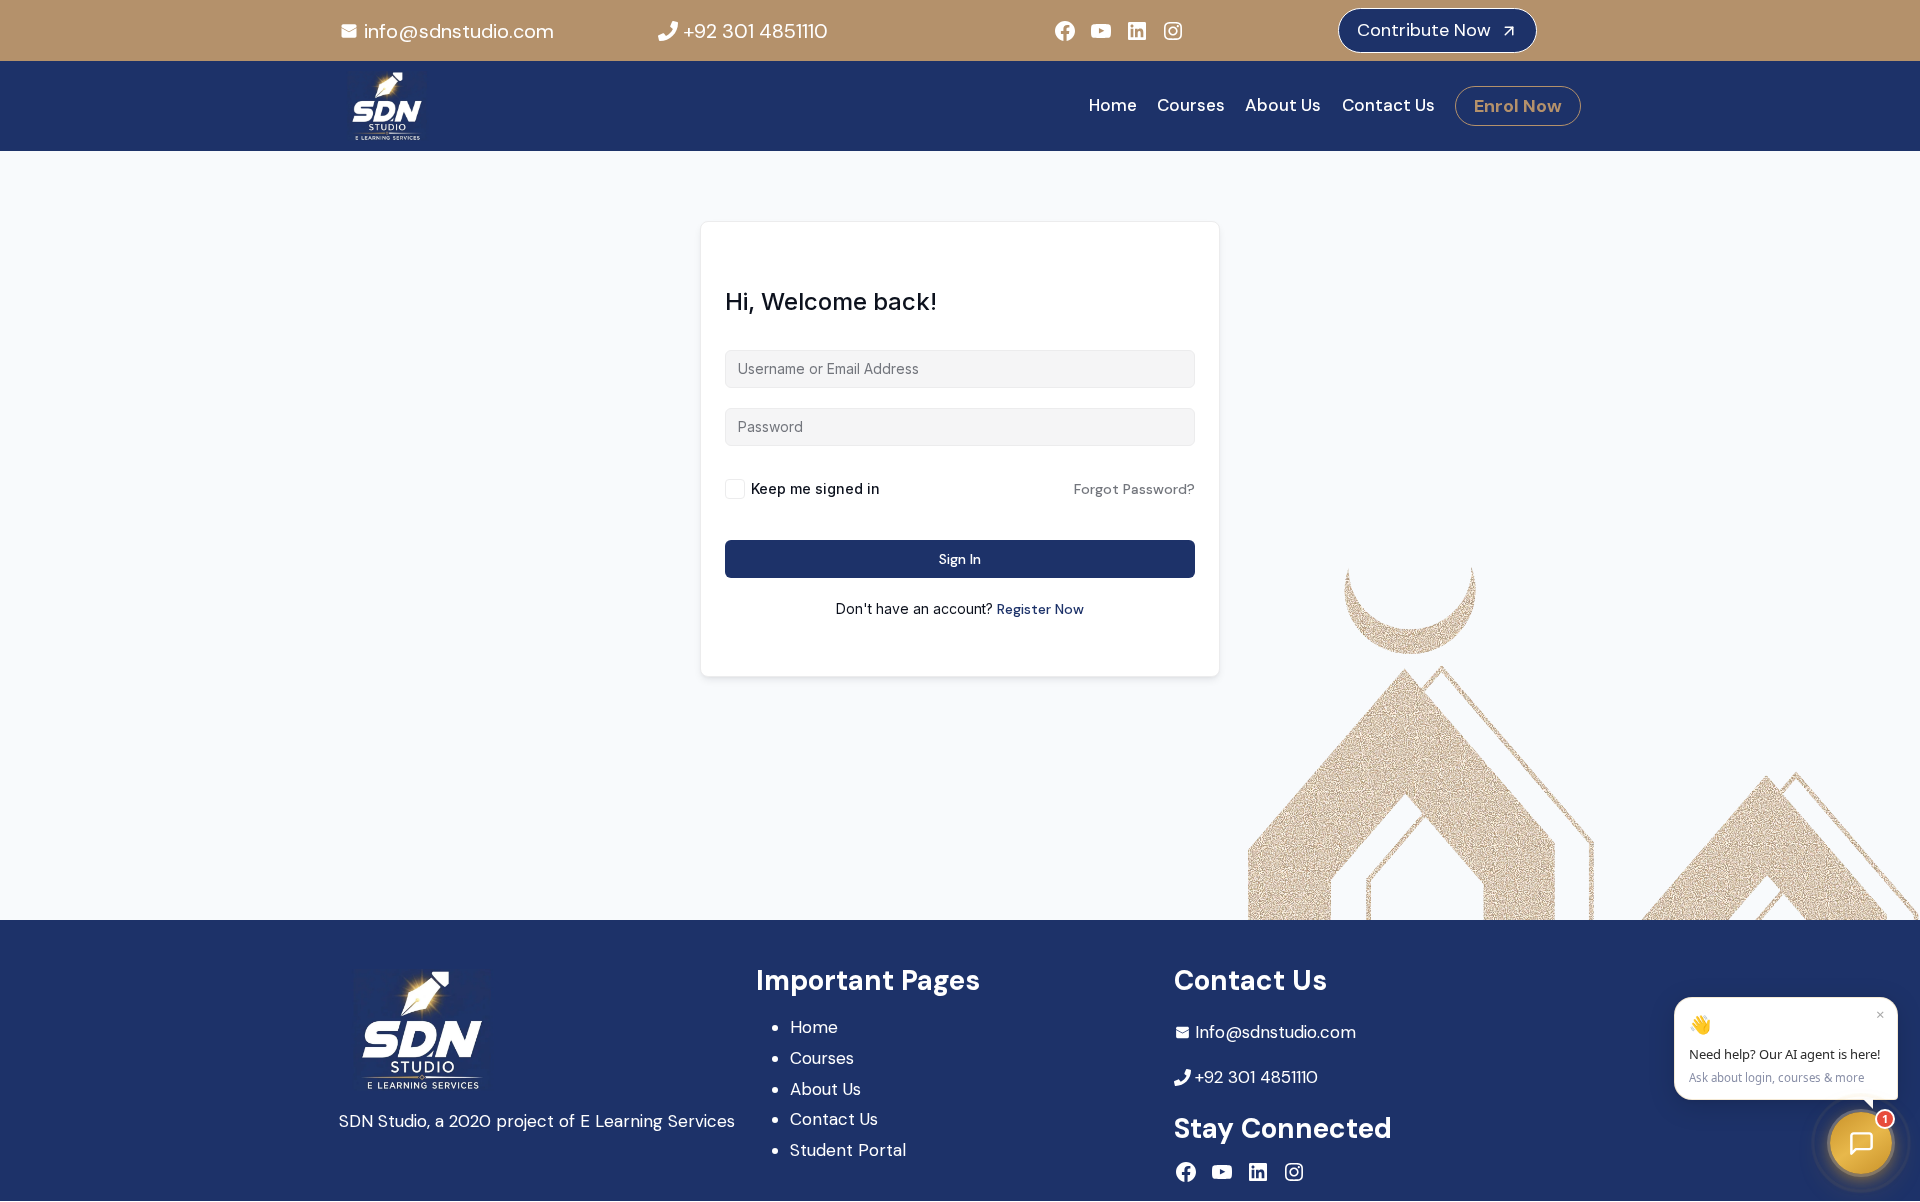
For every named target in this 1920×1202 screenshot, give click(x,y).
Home (1113, 105)
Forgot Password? (1134, 489)
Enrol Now (1518, 106)
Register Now (1040, 609)
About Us (1283, 105)
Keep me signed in (815, 488)
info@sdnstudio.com (459, 31)
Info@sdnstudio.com (1275, 1032)
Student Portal (848, 1150)
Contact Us (1388, 105)
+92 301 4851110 (755, 31)
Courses (1191, 105)
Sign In (960, 559)
